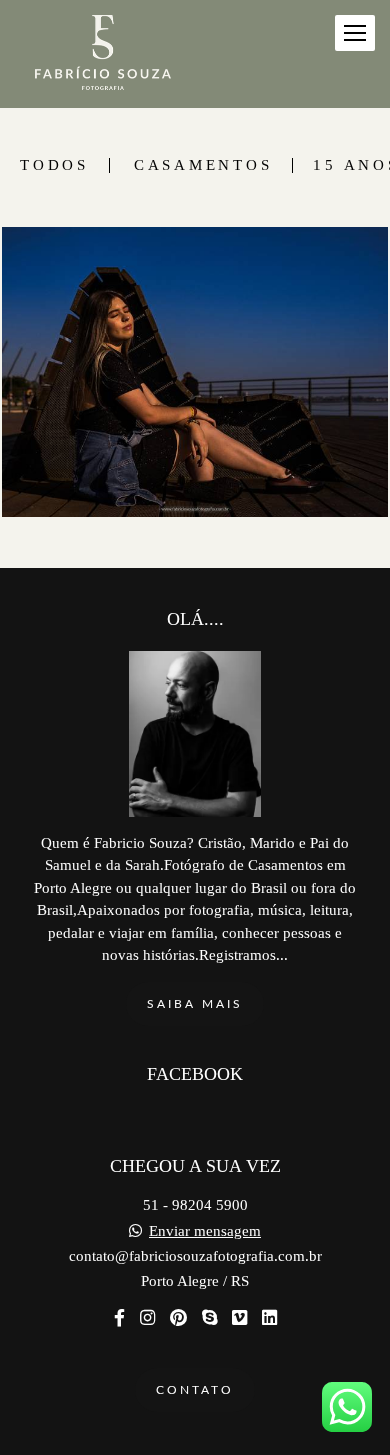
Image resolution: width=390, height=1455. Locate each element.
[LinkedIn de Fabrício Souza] (269, 1318)
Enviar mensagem (205, 1231)
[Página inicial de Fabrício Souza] (103, 54)
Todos (54, 165)
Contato (195, 1390)
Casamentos (203, 165)
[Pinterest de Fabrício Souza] (178, 1318)
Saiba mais (195, 1004)
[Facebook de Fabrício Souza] (119, 1318)
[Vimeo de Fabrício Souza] (239, 1318)
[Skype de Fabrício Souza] (209, 1318)
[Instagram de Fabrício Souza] (147, 1318)
